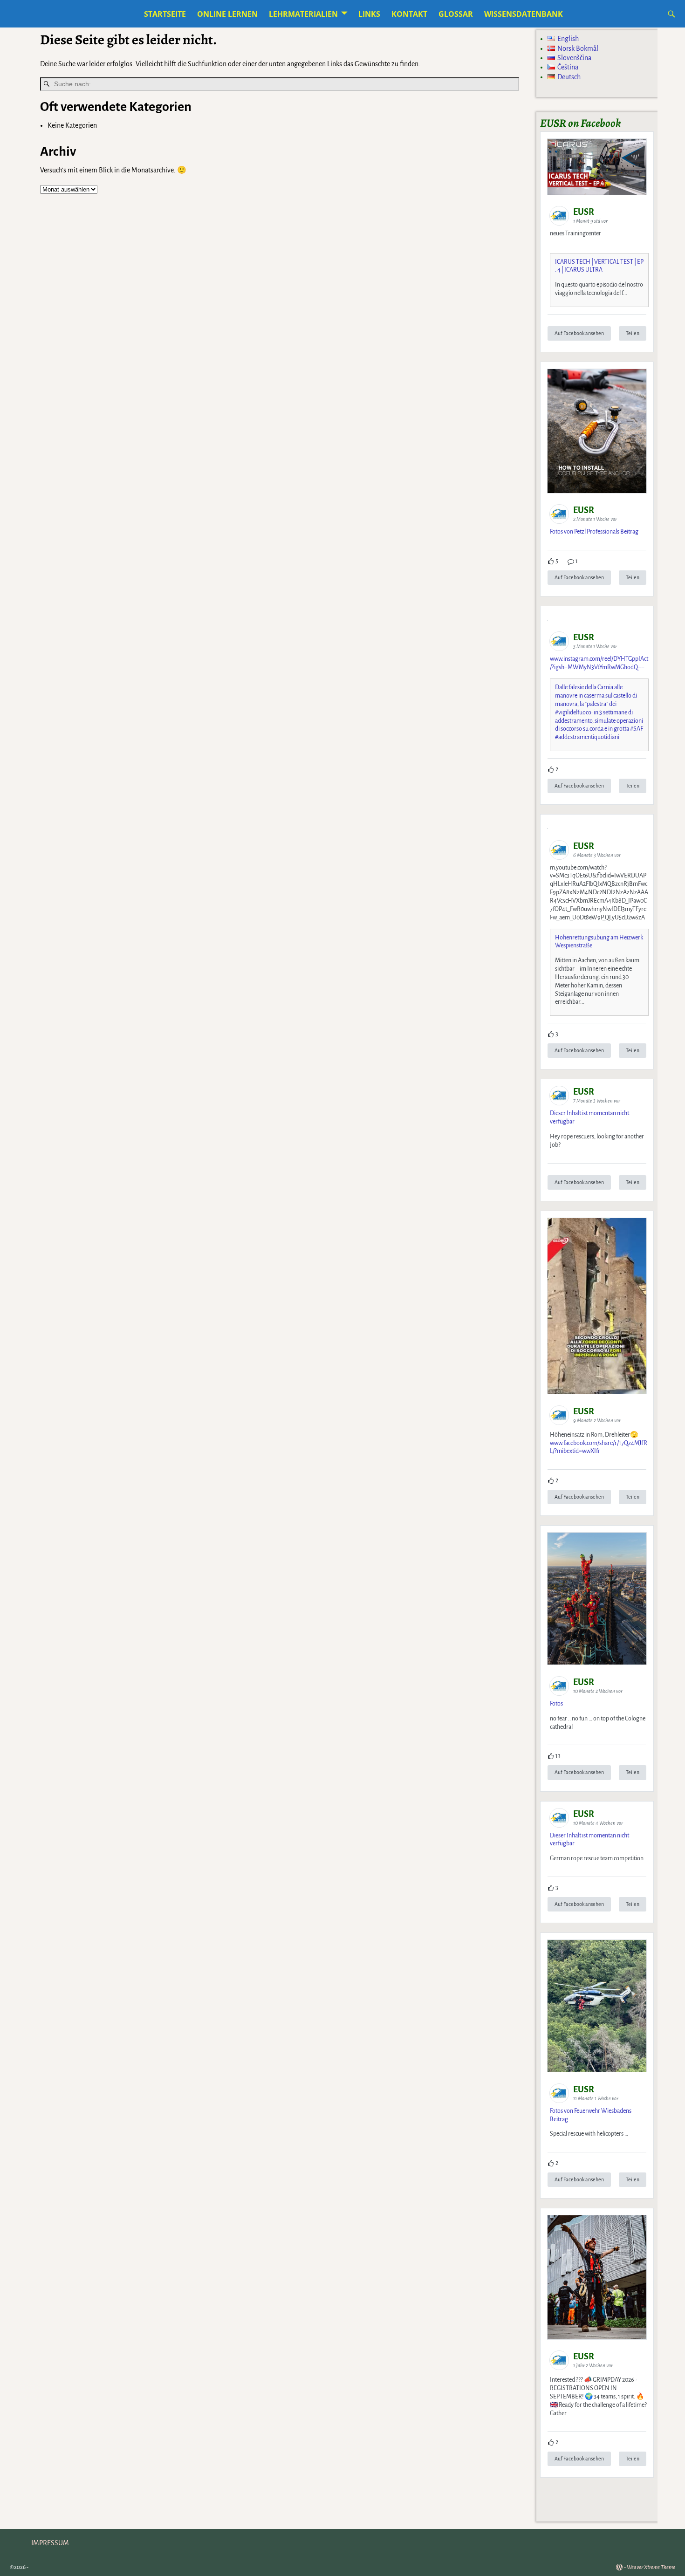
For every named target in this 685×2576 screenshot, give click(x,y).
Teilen (633, 333)
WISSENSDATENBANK (524, 14)
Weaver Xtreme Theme (651, 2567)
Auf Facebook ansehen (579, 333)
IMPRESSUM (50, 2543)
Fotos (556, 1704)
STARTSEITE (165, 14)
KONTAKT (409, 14)
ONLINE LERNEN (227, 14)
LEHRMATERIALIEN (303, 14)
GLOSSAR (456, 14)
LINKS (369, 14)
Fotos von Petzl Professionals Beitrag (594, 532)
